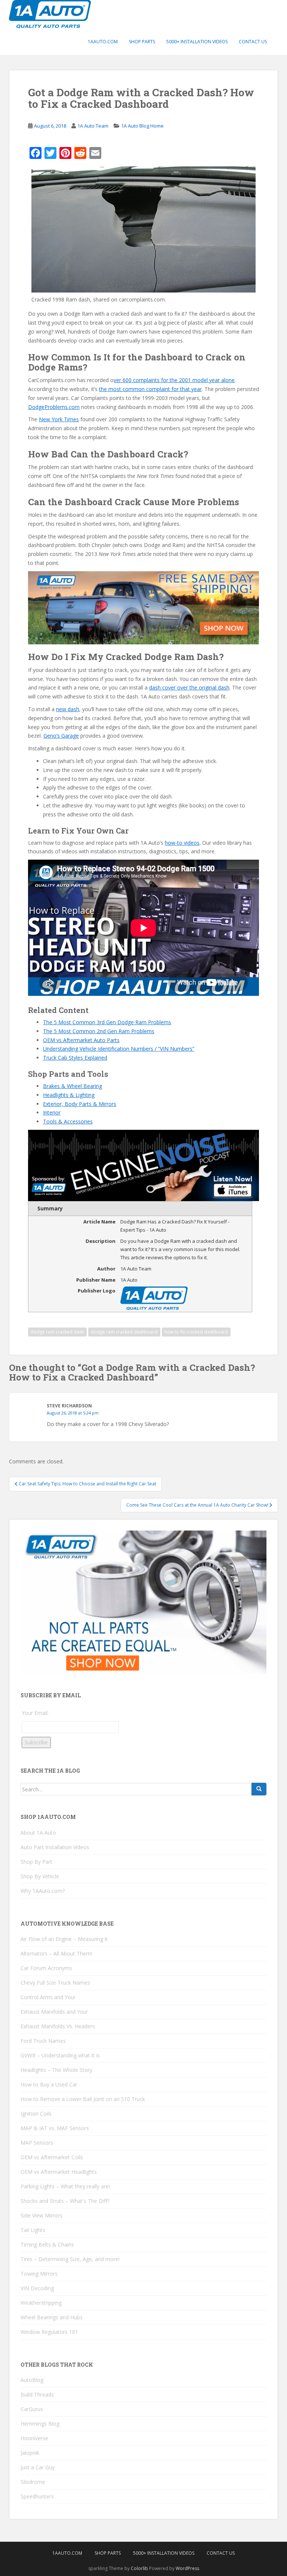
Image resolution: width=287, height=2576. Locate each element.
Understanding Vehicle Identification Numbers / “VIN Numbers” (119, 1049)
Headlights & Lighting (69, 1095)
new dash (68, 709)
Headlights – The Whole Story (56, 2070)
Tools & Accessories (68, 1121)
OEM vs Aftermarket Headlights (59, 2172)
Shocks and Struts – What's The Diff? (65, 2201)
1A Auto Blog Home (142, 126)
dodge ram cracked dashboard (124, 1332)
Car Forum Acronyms (46, 1968)
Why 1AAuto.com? (43, 1891)
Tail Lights (33, 2230)
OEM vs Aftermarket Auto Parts (81, 1040)
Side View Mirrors (41, 2215)
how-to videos (182, 843)
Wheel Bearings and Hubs (52, 2317)
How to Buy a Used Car (49, 2084)
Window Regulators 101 (49, 2332)
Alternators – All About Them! (56, 1953)
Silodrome (33, 2482)
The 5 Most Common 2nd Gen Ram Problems (99, 1031)
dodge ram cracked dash (57, 1332)
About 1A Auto (38, 1833)
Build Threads (37, 2394)
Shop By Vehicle (40, 1876)
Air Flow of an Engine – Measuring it (64, 1939)
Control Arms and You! (48, 1997)
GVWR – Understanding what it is (60, 2055)
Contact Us (253, 42)
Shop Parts (142, 42)
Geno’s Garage (61, 736)
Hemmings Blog (40, 2424)
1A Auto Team (93, 126)
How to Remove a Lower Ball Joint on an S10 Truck (83, 2099)
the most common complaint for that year (150, 389)
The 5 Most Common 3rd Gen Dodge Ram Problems (107, 1022)
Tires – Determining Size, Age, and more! (70, 2259)
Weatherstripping (41, 2303)
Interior (52, 1112)
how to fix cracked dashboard (196, 1332)
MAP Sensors (37, 2143)
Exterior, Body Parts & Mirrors (80, 1104)
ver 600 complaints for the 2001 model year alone (174, 380)
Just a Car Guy (38, 2467)
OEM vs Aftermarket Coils (52, 2157)
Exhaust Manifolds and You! (54, 2012)
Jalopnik (30, 2453)
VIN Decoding (37, 2288)
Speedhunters (37, 2496)
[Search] (259, 1789)
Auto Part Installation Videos (55, 1847)
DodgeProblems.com (54, 407)
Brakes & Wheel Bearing (72, 1086)
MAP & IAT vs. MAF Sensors (55, 2128)
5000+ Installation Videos (197, 42)
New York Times (59, 419)
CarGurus (32, 2409)
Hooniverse (34, 2438)
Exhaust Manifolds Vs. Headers (58, 2026)
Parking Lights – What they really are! (65, 2186)
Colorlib (139, 2568)
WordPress (187, 2568)
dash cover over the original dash (189, 687)
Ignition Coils (36, 2114)
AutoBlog (32, 2380)
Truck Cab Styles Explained (75, 1058)
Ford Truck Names (43, 2041)
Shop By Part (36, 1862)
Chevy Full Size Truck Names (55, 1983)
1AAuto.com (103, 42)
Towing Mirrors (39, 2274)
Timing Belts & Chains (47, 2244)
